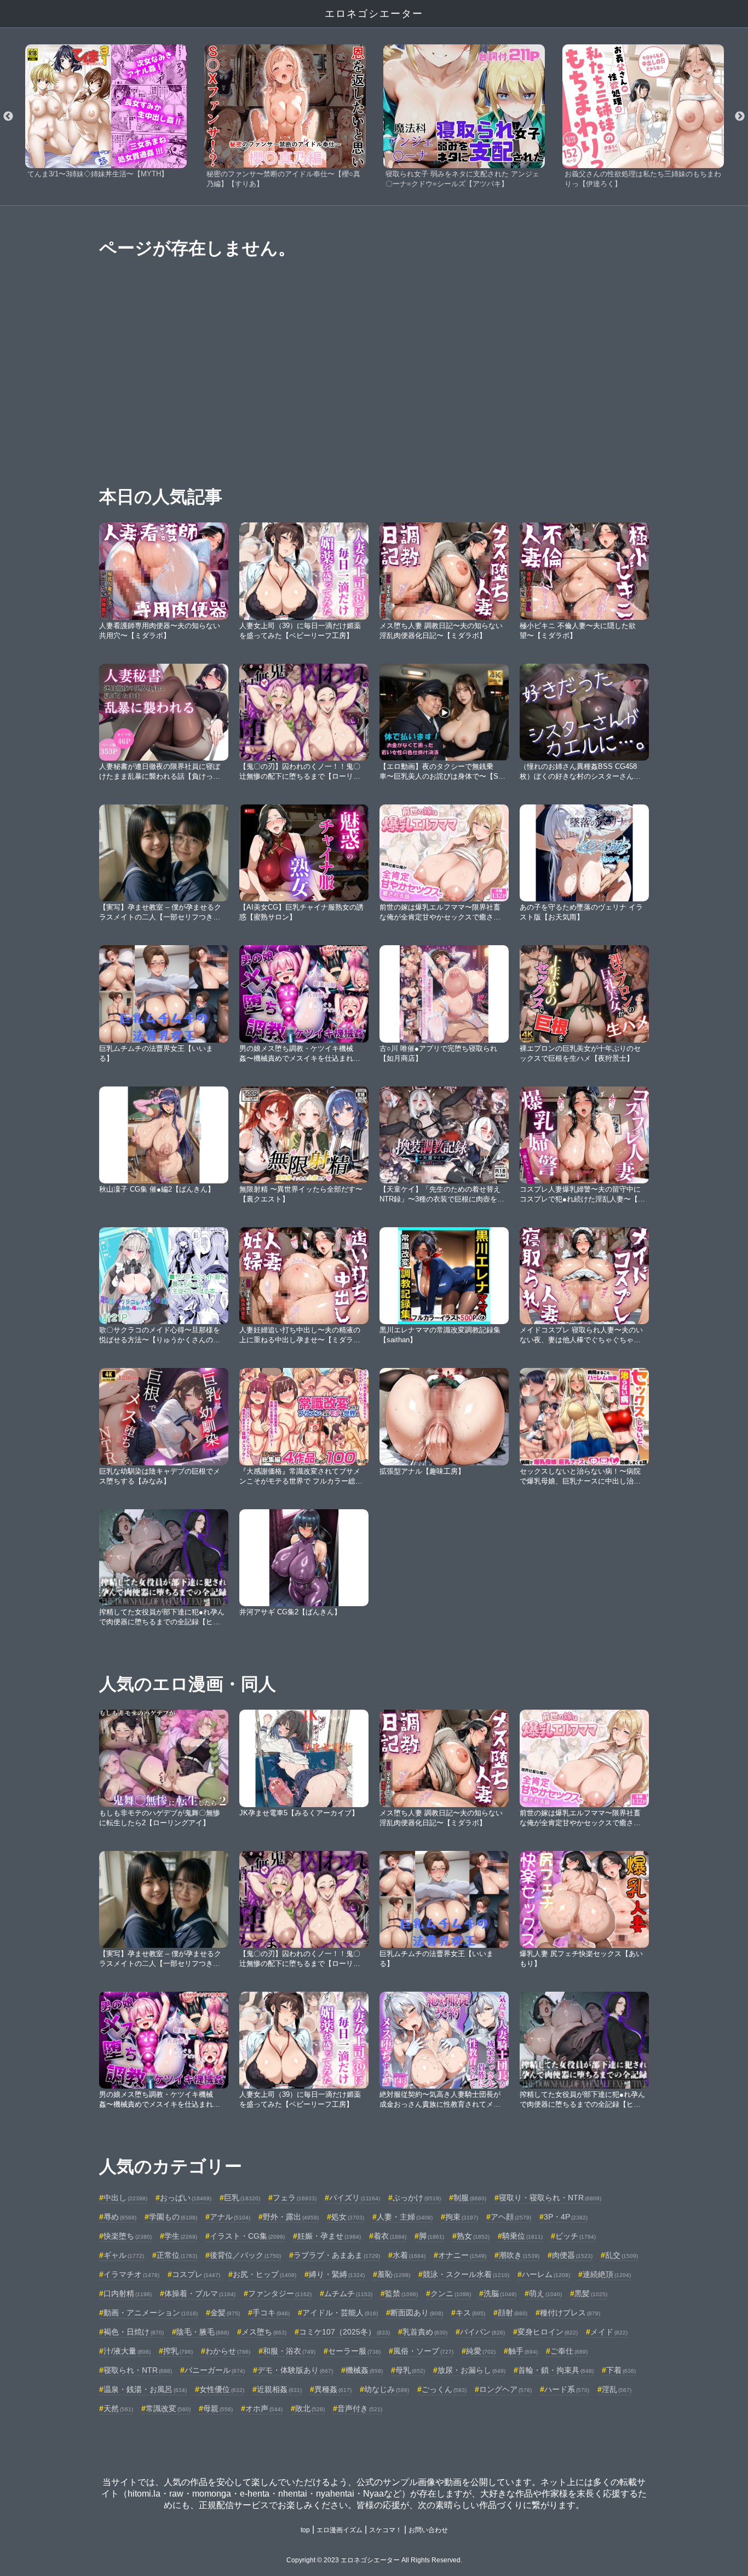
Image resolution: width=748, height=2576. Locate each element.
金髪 (225, 2313)
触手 (523, 2351)
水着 (409, 2255)
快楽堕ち (128, 2236)
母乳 (410, 2370)
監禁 (401, 2293)
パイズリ (355, 2198)
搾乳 (178, 2351)
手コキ (271, 2313)
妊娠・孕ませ (329, 2236)
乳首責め (425, 2332)
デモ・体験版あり (295, 2370)
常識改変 (168, 2408)
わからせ (228, 2351)
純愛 (481, 2351)
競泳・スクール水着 (466, 2274)
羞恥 (394, 2274)
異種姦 (333, 2389)
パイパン (482, 2332)
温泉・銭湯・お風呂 (145, 2389)
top (305, 2530)
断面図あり (417, 2313)
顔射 (513, 2313)
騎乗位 (522, 2236)
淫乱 (617, 2389)
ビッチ (576, 2236)
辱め (120, 2217)
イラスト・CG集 (247, 2236)
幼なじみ (387, 2389)
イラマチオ (131, 2274)
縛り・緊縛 (337, 2274)
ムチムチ (348, 2293)
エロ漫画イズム (340, 2530)
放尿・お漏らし (471, 2370)
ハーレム (546, 2274)
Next (740, 117)
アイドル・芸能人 (340, 2313)
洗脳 (500, 2293)
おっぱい (186, 2198)
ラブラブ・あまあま (337, 2255)
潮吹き (519, 2255)
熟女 (473, 2236)
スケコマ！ (385, 2530)
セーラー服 (354, 2351)
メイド (609, 2332)
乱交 (622, 2255)
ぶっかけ (417, 2198)
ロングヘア (505, 2389)
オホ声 (264, 2408)
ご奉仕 (569, 2351)
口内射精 (128, 2293)
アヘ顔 (511, 2217)
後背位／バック (245, 2255)
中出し (125, 2198)
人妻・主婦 (405, 2217)
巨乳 (242, 2198)
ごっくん (444, 2389)
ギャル (124, 2255)
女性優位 (222, 2389)
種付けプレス (570, 2313)
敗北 (310, 2408)
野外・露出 (291, 2217)
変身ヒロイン (548, 2332)
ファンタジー (280, 2293)
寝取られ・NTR (138, 2370)
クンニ (451, 2293)
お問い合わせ (428, 2530)
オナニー (462, 2255)
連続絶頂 (607, 2274)
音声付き (360, 2408)
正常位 (177, 2255)
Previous (8, 117)
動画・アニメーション (151, 2313)
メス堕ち (264, 2332)
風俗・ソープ (423, 2351)
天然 (118, 2408)
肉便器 (572, 2255)
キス (470, 2313)
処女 (348, 2217)
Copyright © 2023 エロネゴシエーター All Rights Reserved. (374, 2560)
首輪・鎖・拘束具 (556, 2370)
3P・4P (566, 2217)
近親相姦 (279, 2389)
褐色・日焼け (134, 2332)
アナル (230, 2217)
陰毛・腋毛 (203, 2332)
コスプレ (196, 2274)
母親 (218, 2408)
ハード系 (567, 2389)
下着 (621, 2370)
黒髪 (591, 2293)
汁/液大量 (127, 2351)
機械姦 (364, 2370)
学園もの (173, 2217)
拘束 (462, 2217)
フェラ (295, 2198)
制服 (470, 2198)
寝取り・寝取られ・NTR (550, 2198)
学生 (181, 2236)
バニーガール (215, 2370)
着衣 (390, 2236)
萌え (545, 2293)
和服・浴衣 (289, 2351)
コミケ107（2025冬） (344, 2332)
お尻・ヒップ (264, 2274)
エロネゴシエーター (374, 14)
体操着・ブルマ (200, 2293)
